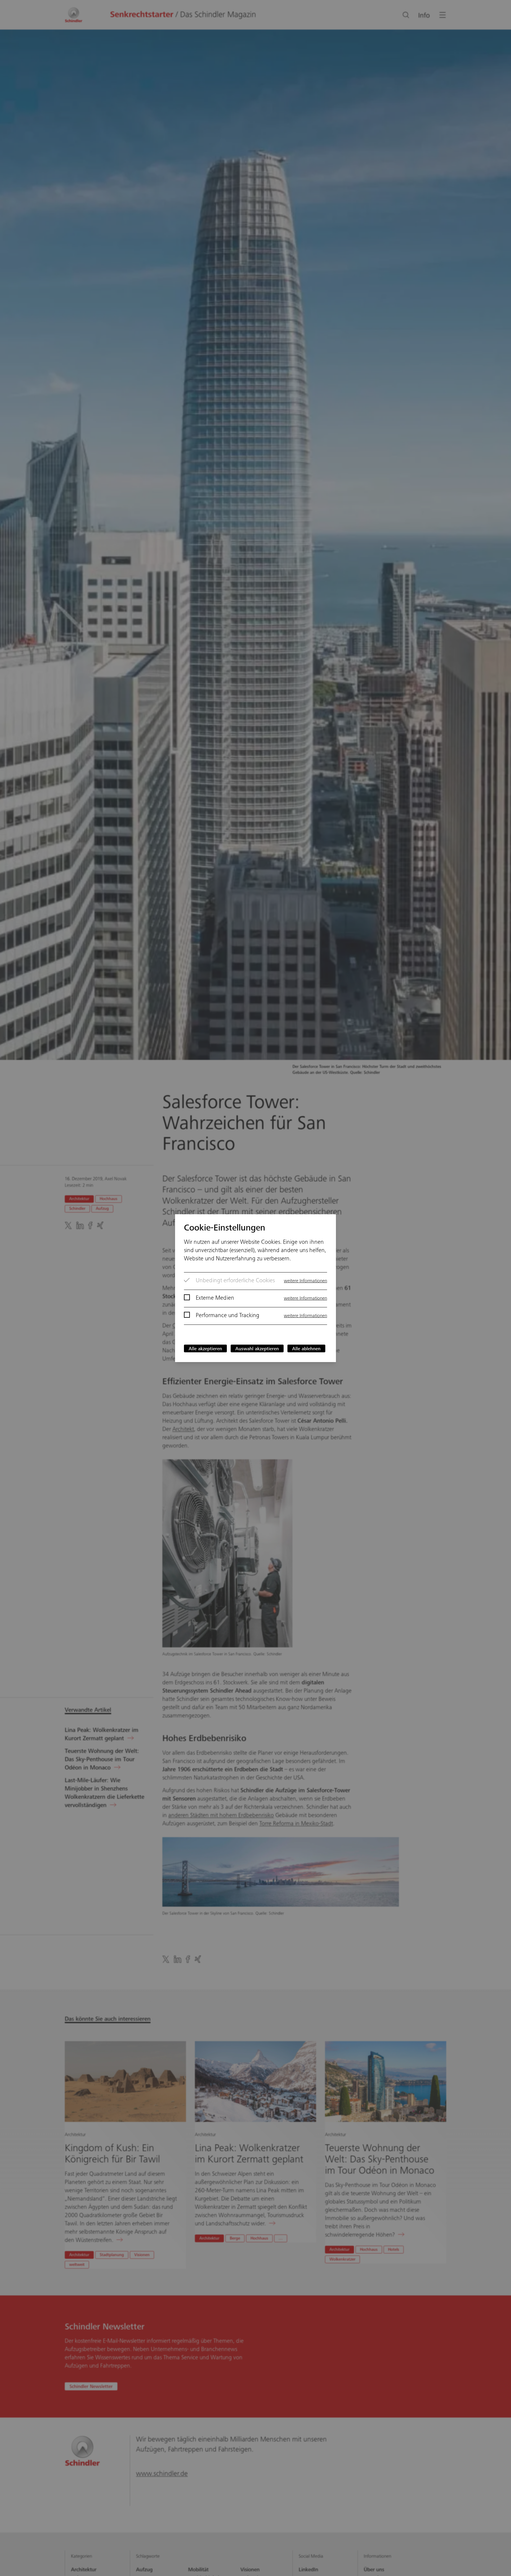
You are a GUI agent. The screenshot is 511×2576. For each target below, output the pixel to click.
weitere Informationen (305, 1281)
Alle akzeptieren (205, 1349)
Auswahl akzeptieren (257, 1349)
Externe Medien (215, 1298)
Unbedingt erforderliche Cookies (235, 1281)
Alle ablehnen (306, 1349)
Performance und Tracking (228, 1316)
